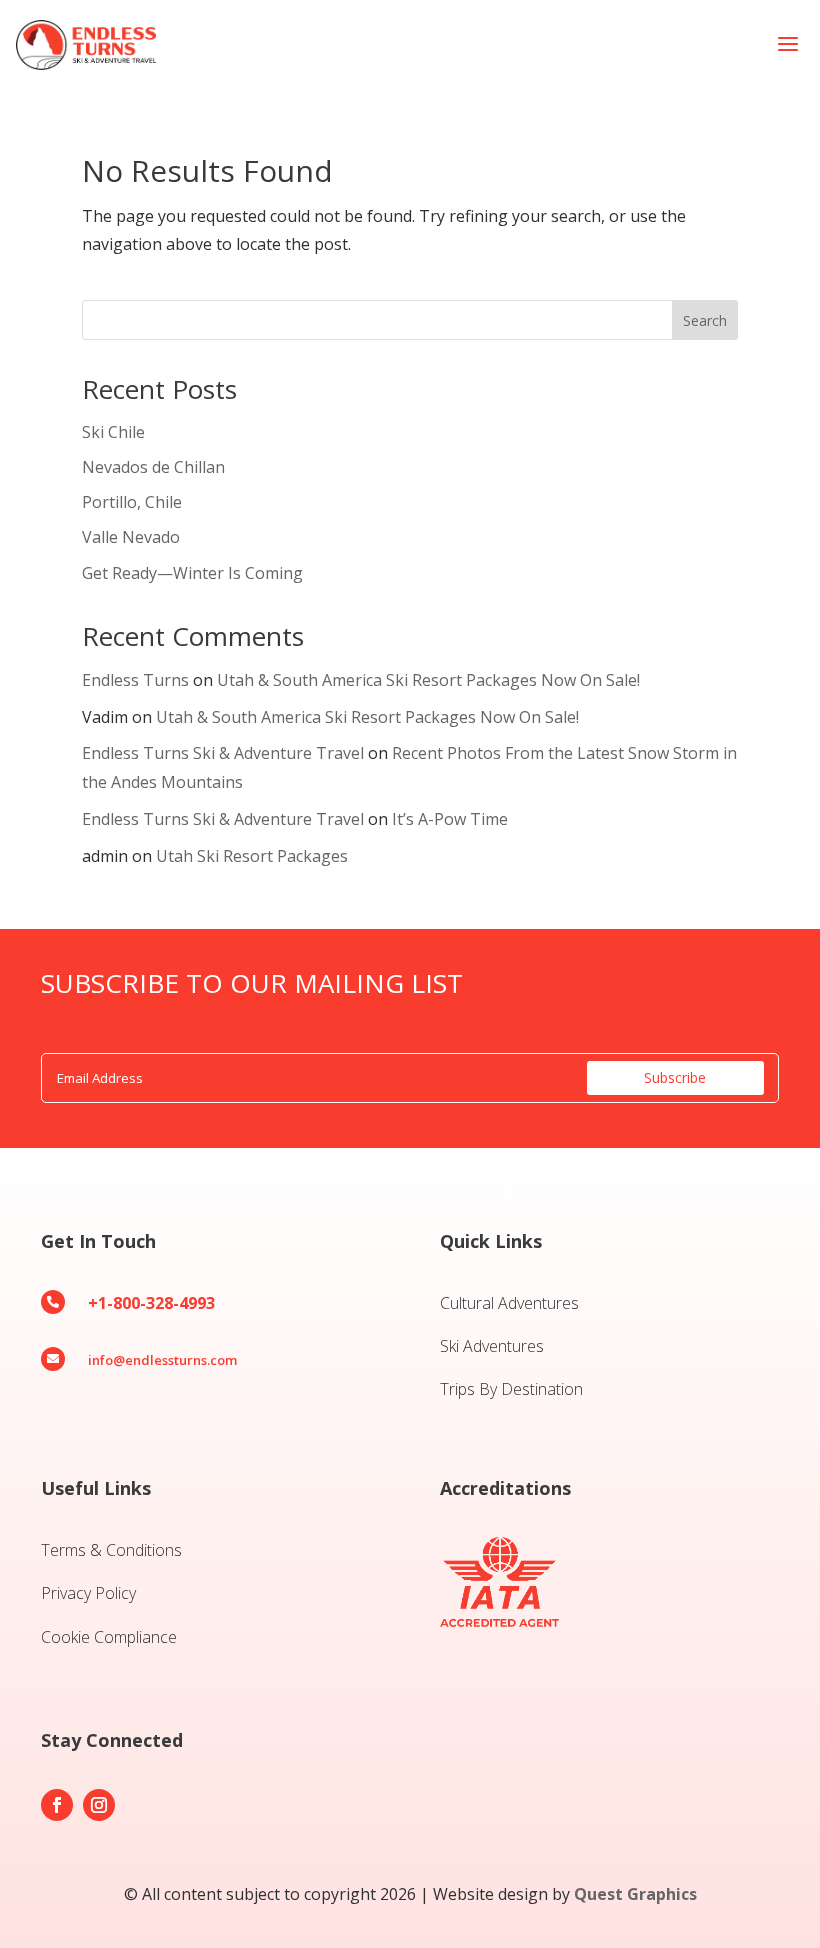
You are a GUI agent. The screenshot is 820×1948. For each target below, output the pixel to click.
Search (705, 320)
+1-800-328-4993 (151, 1303)
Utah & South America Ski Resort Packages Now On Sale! (428, 680)
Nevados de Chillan (153, 467)
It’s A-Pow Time (450, 819)
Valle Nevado (131, 537)
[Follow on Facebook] (57, 1805)
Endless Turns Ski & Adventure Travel (223, 753)
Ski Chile (113, 432)
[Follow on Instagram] (99, 1805)
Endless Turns (135, 680)
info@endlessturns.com (162, 1360)
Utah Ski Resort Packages (252, 856)
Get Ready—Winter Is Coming (192, 573)
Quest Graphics (635, 1894)
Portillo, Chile (132, 502)
